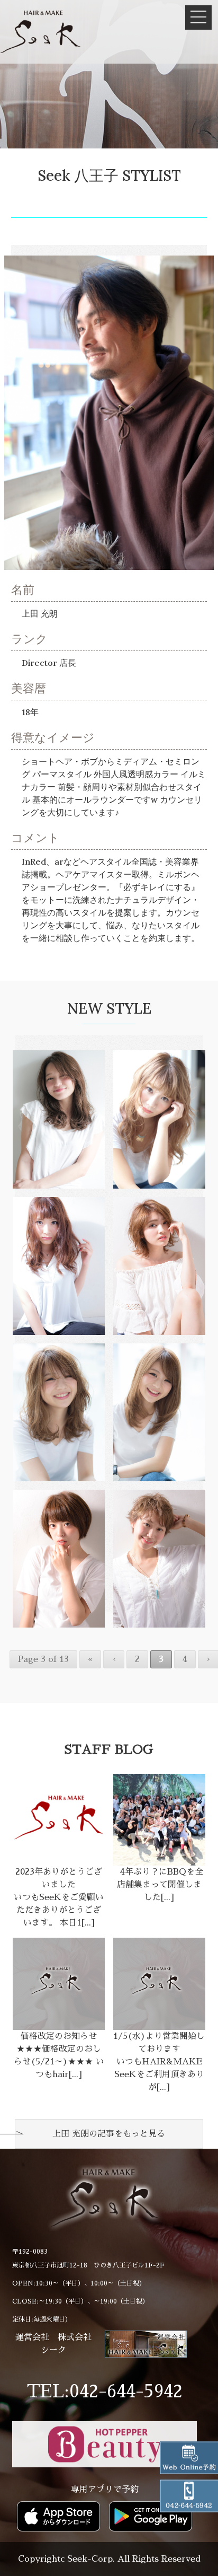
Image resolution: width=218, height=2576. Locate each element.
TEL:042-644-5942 (105, 2392)
